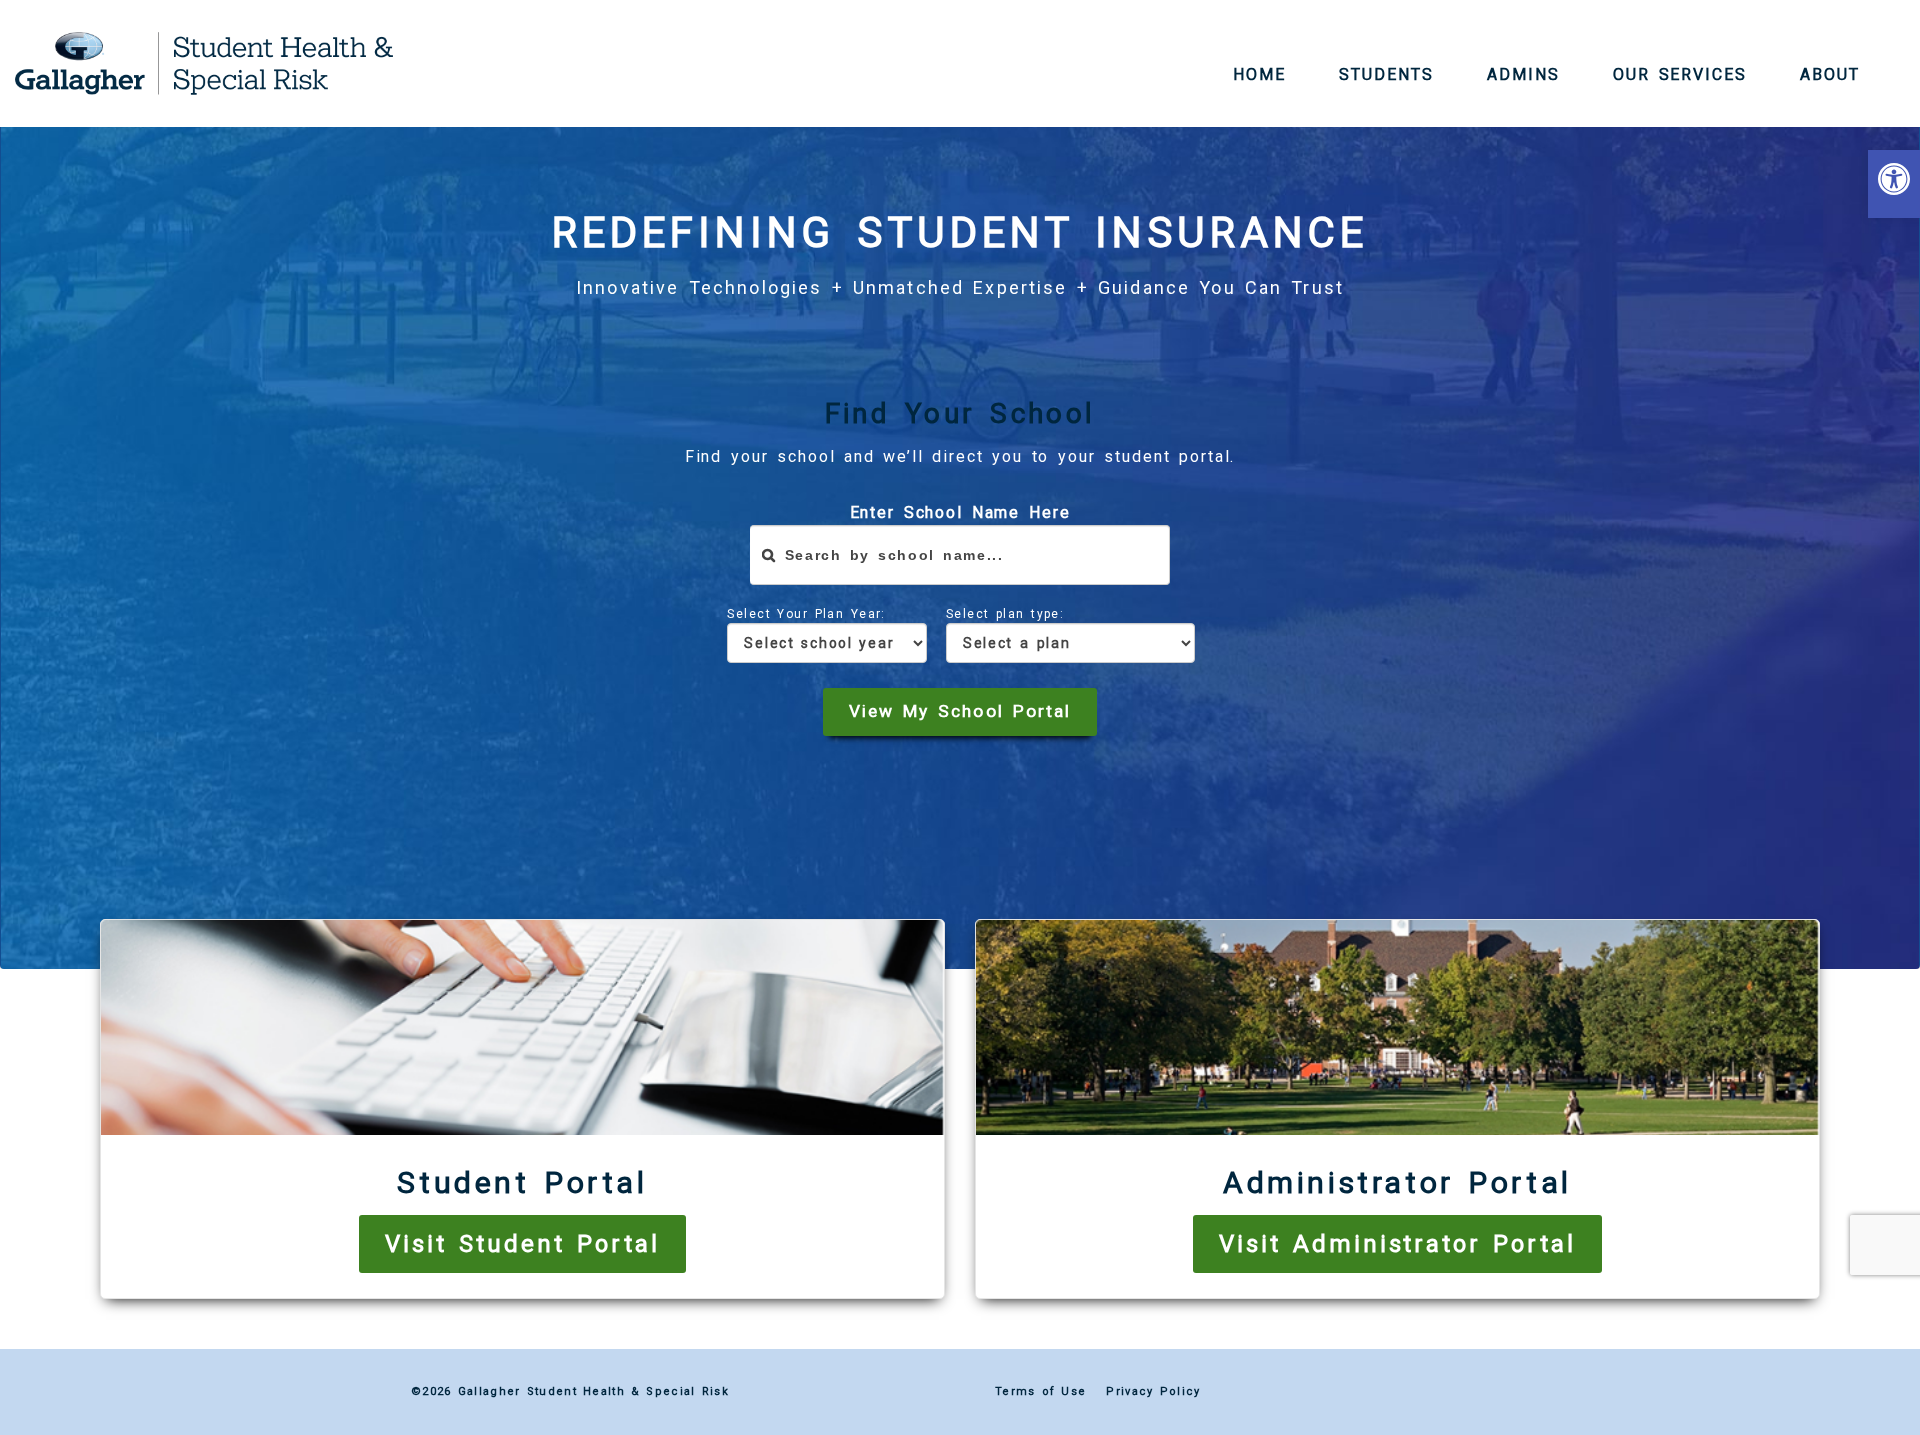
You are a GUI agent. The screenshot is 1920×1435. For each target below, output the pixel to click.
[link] (1894, 184)
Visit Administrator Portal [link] (1397, 1244)
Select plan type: (1005, 614)
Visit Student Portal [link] (522, 1244)
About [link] (1830, 74)
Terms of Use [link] (1040, 1391)
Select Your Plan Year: (806, 614)
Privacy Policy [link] (1153, 1391)
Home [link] (1259, 74)
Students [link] (1386, 74)
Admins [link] (1523, 74)
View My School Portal (960, 711)
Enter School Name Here (960, 512)
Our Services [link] (1680, 74)
